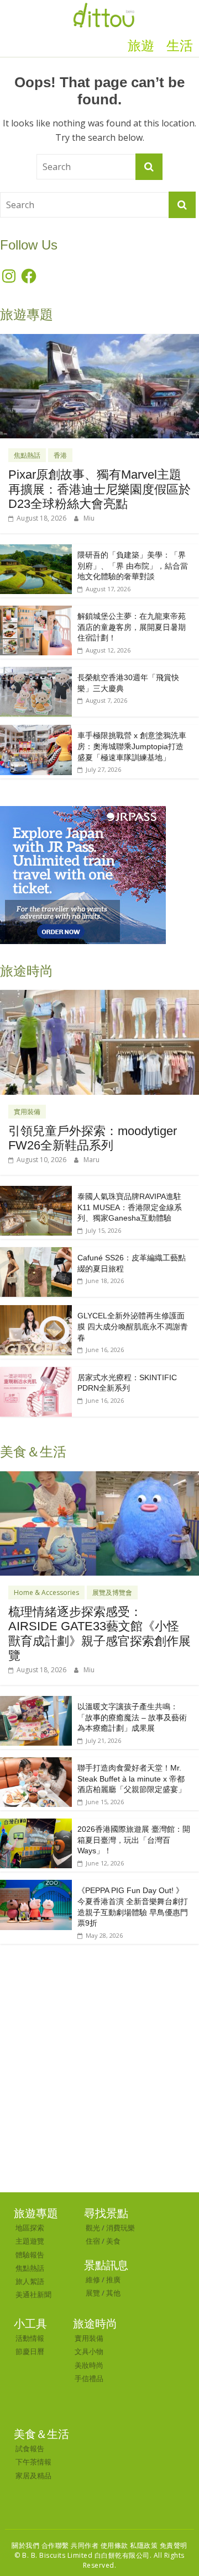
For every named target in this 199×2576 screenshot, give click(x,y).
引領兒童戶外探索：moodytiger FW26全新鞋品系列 (93, 1138)
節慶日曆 (30, 2351)
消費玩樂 (121, 2228)
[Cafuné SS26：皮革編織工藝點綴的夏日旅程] (36, 1253)
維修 (93, 2280)
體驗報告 (30, 2255)
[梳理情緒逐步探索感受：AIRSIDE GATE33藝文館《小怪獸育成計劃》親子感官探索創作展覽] (99, 1477)
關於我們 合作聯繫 (40, 2545)
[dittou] (104, 7)
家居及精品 (33, 2476)
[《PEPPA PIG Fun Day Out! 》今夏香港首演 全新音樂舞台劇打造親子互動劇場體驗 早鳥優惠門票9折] (36, 1886)
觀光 (93, 2228)
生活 (180, 46)
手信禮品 (89, 2378)
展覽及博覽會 (112, 1592)
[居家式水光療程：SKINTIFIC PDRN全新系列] (36, 1373)
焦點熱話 (27, 455)
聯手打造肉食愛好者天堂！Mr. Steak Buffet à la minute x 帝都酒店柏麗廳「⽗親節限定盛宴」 (132, 1779)
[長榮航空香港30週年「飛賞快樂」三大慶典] (36, 673)
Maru (91, 1160)
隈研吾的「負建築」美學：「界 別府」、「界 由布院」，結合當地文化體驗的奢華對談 (133, 566)
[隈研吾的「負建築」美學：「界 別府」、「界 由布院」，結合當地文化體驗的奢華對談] (36, 550)
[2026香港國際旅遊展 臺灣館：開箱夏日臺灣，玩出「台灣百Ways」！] (36, 1824)
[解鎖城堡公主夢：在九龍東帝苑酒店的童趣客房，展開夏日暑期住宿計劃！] (36, 611)
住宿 (93, 2241)
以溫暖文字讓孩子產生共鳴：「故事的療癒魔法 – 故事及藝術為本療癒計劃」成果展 (132, 1717)
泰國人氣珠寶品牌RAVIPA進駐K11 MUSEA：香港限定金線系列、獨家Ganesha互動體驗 (130, 1207)
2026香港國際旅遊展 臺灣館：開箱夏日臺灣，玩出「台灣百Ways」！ (134, 1840)
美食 (113, 2241)
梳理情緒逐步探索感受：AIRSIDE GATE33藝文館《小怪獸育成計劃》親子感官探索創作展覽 (99, 1634)
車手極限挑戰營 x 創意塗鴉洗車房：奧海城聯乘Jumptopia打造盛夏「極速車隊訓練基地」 (132, 746)
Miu (89, 518)
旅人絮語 (30, 2281)
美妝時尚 (89, 2365)
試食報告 (30, 2448)
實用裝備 (27, 1112)
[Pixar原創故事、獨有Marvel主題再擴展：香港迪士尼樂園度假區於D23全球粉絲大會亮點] (99, 340)
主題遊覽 (30, 2241)
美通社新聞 (33, 2294)
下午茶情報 (33, 2462)
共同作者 (85, 2545)
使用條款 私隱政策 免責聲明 (144, 2545)
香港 (60, 455)
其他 (113, 2293)
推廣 (113, 2280)
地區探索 (30, 2228)
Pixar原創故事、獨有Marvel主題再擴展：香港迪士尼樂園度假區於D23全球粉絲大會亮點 (99, 489)
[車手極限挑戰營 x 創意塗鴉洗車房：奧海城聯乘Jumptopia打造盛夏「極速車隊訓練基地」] (36, 731)
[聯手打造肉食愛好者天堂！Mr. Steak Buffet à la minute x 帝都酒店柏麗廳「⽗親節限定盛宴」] (36, 1763)
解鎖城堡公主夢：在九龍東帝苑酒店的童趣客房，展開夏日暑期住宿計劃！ (132, 627)
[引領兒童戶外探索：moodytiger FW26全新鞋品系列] (99, 996)
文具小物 (89, 2351)
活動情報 (30, 2338)
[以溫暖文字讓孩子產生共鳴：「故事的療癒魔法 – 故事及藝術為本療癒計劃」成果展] (36, 1702)
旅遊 (141, 46)
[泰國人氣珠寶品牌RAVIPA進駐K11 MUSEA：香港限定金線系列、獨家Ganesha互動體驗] (36, 1192)
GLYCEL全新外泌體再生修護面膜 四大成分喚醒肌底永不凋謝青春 (133, 1326)
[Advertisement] (99, 2087)
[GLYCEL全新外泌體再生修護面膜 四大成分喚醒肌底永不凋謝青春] (36, 1311)
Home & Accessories (46, 1592)
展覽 (93, 2293)
